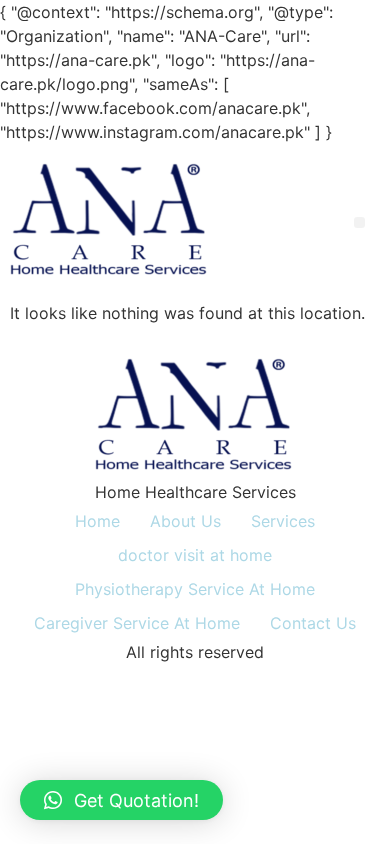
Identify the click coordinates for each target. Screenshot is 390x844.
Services (283, 521)
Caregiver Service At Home (137, 623)
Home (97, 521)
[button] (359, 222)
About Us (185, 521)
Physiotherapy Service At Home (195, 589)
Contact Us (313, 623)
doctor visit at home (195, 555)
